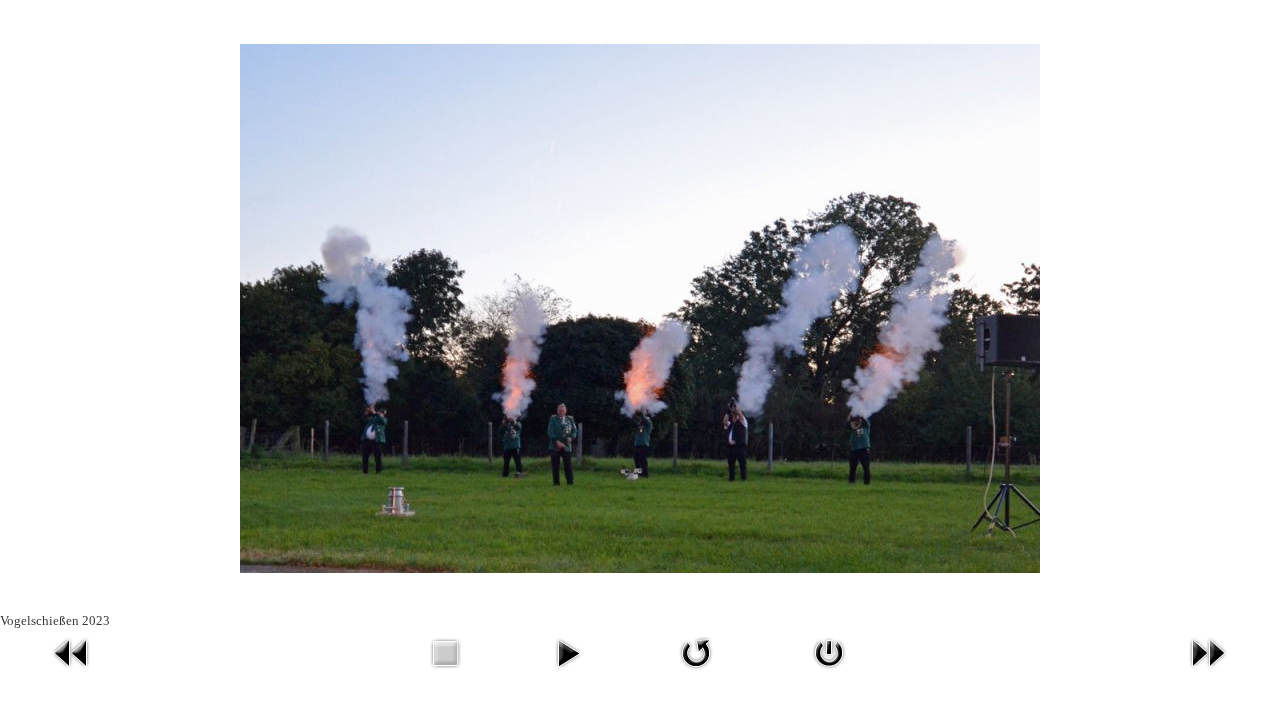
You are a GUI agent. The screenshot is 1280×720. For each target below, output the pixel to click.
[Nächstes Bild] (1208, 671)
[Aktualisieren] (696, 671)
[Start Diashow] (568, 671)
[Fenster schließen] (829, 671)
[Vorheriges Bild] (72, 671)
